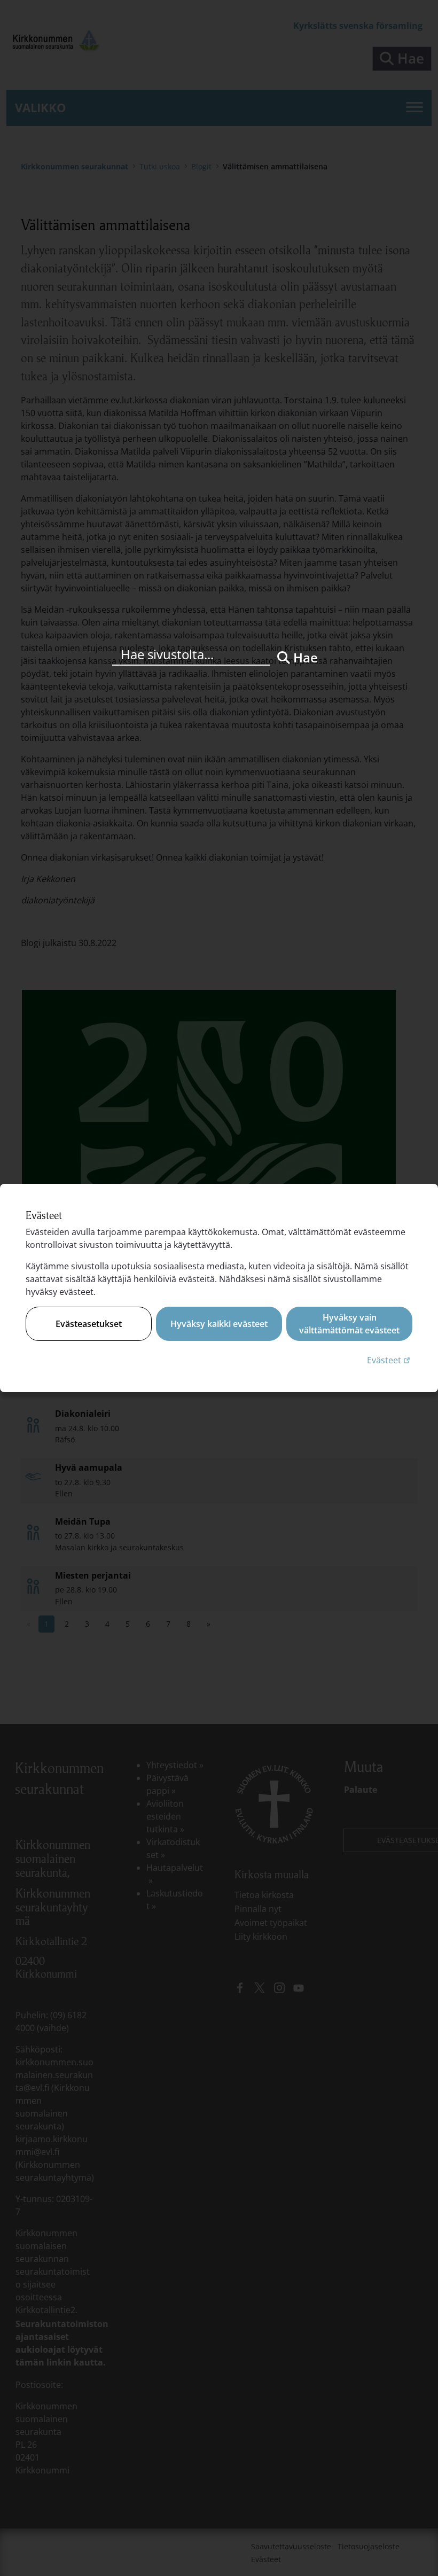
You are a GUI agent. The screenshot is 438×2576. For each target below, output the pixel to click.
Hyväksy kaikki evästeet (219, 1324)
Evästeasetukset (89, 1324)
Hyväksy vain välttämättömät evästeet (349, 1324)
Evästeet (390, 1360)
